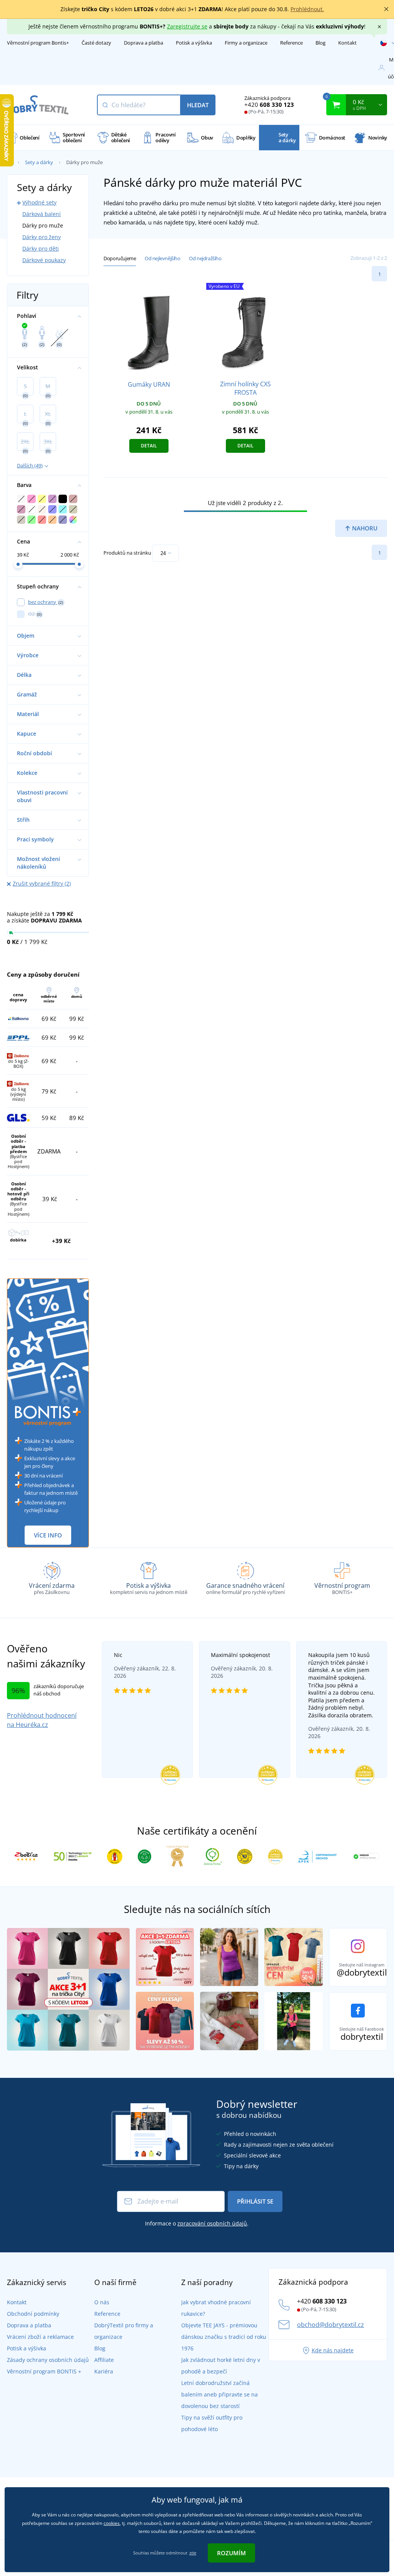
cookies (112, 2523)
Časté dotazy (96, 43)
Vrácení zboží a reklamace (40, 2337)
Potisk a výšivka (194, 43)
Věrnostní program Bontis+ (38, 43)
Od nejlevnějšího (163, 258)
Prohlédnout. (307, 9)
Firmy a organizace (246, 43)
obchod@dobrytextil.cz (331, 2325)
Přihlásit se (255, 2201)
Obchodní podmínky (33, 2314)
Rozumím (231, 2553)
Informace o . (197, 2223)
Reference (291, 43)
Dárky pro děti (41, 248)
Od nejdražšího (205, 258)
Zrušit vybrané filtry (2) (42, 883)
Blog (321, 43)
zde (193, 2553)
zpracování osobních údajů (212, 2223)
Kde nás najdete (333, 2350)
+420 (269, 105)
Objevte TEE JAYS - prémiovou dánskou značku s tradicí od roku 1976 (224, 2337)
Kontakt (347, 43)
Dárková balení (42, 214)
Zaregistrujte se (187, 26)
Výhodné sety (39, 202)
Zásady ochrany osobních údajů (48, 2360)
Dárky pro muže (43, 225)
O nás (102, 2302)
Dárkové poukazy (44, 260)
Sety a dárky (39, 162)
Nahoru (364, 528)
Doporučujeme (120, 258)
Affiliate (104, 2360)
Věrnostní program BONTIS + (44, 2371)
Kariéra (104, 2371)
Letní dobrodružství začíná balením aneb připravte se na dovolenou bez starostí (220, 2394)
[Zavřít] (386, 9)
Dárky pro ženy (42, 237)
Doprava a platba (144, 43)
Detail (149, 446)
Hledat (198, 105)
